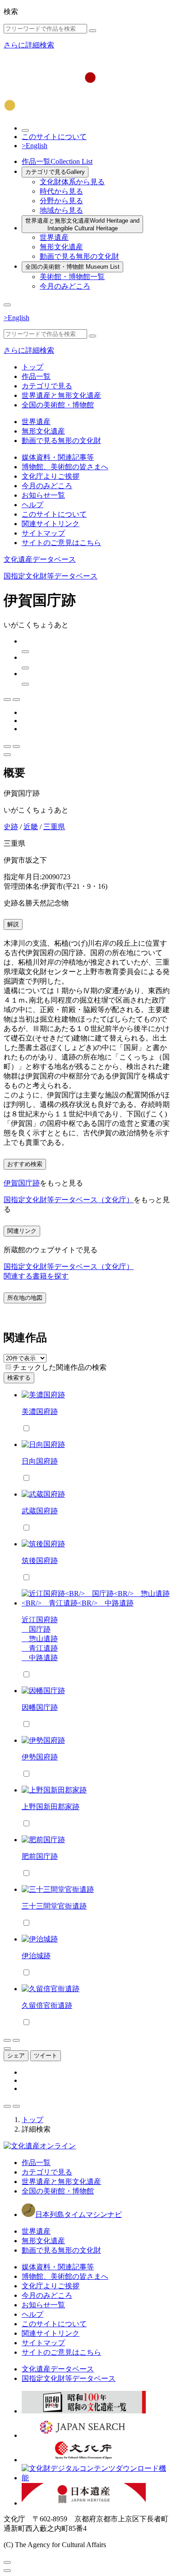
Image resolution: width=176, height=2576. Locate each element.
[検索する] (93, 31)
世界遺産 (54, 237)
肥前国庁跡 (40, 1856)
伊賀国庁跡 (22, 1183)
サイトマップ (43, 533)
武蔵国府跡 (40, 1511)
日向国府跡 (40, 1461)
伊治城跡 (36, 1956)
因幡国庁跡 (40, 1707)
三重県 (54, 827)
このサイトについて (54, 137)
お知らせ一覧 (43, 495)
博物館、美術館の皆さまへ (65, 467)
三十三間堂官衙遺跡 (54, 1906)
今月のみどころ (65, 286)
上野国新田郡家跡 (51, 1807)
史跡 (11, 827)
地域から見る (61, 210)
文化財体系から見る (72, 182)
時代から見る (61, 191)
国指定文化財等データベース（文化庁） (69, 1200)
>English (35, 146)
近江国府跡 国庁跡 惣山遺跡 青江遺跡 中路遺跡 (40, 1639)
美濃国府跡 (40, 1412)
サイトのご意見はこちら (61, 543)
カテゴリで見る (55, 172)
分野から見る (61, 201)
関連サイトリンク (51, 524)
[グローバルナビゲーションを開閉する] (7, 305)
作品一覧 (57, 161)
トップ (32, 367)
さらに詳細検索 (29, 45)
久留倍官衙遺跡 (47, 2005)
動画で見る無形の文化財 (79, 256)
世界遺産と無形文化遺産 (82, 224)
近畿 (31, 827)
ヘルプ (32, 505)
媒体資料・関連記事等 (58, 457)
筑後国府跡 (40, 1561)
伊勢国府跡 (40, 1757)
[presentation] (8, 1367)
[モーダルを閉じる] (7, 2562)
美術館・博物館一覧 (72, 277)
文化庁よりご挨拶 (51, 476)
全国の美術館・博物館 (72, 267)
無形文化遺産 (61, 247)
